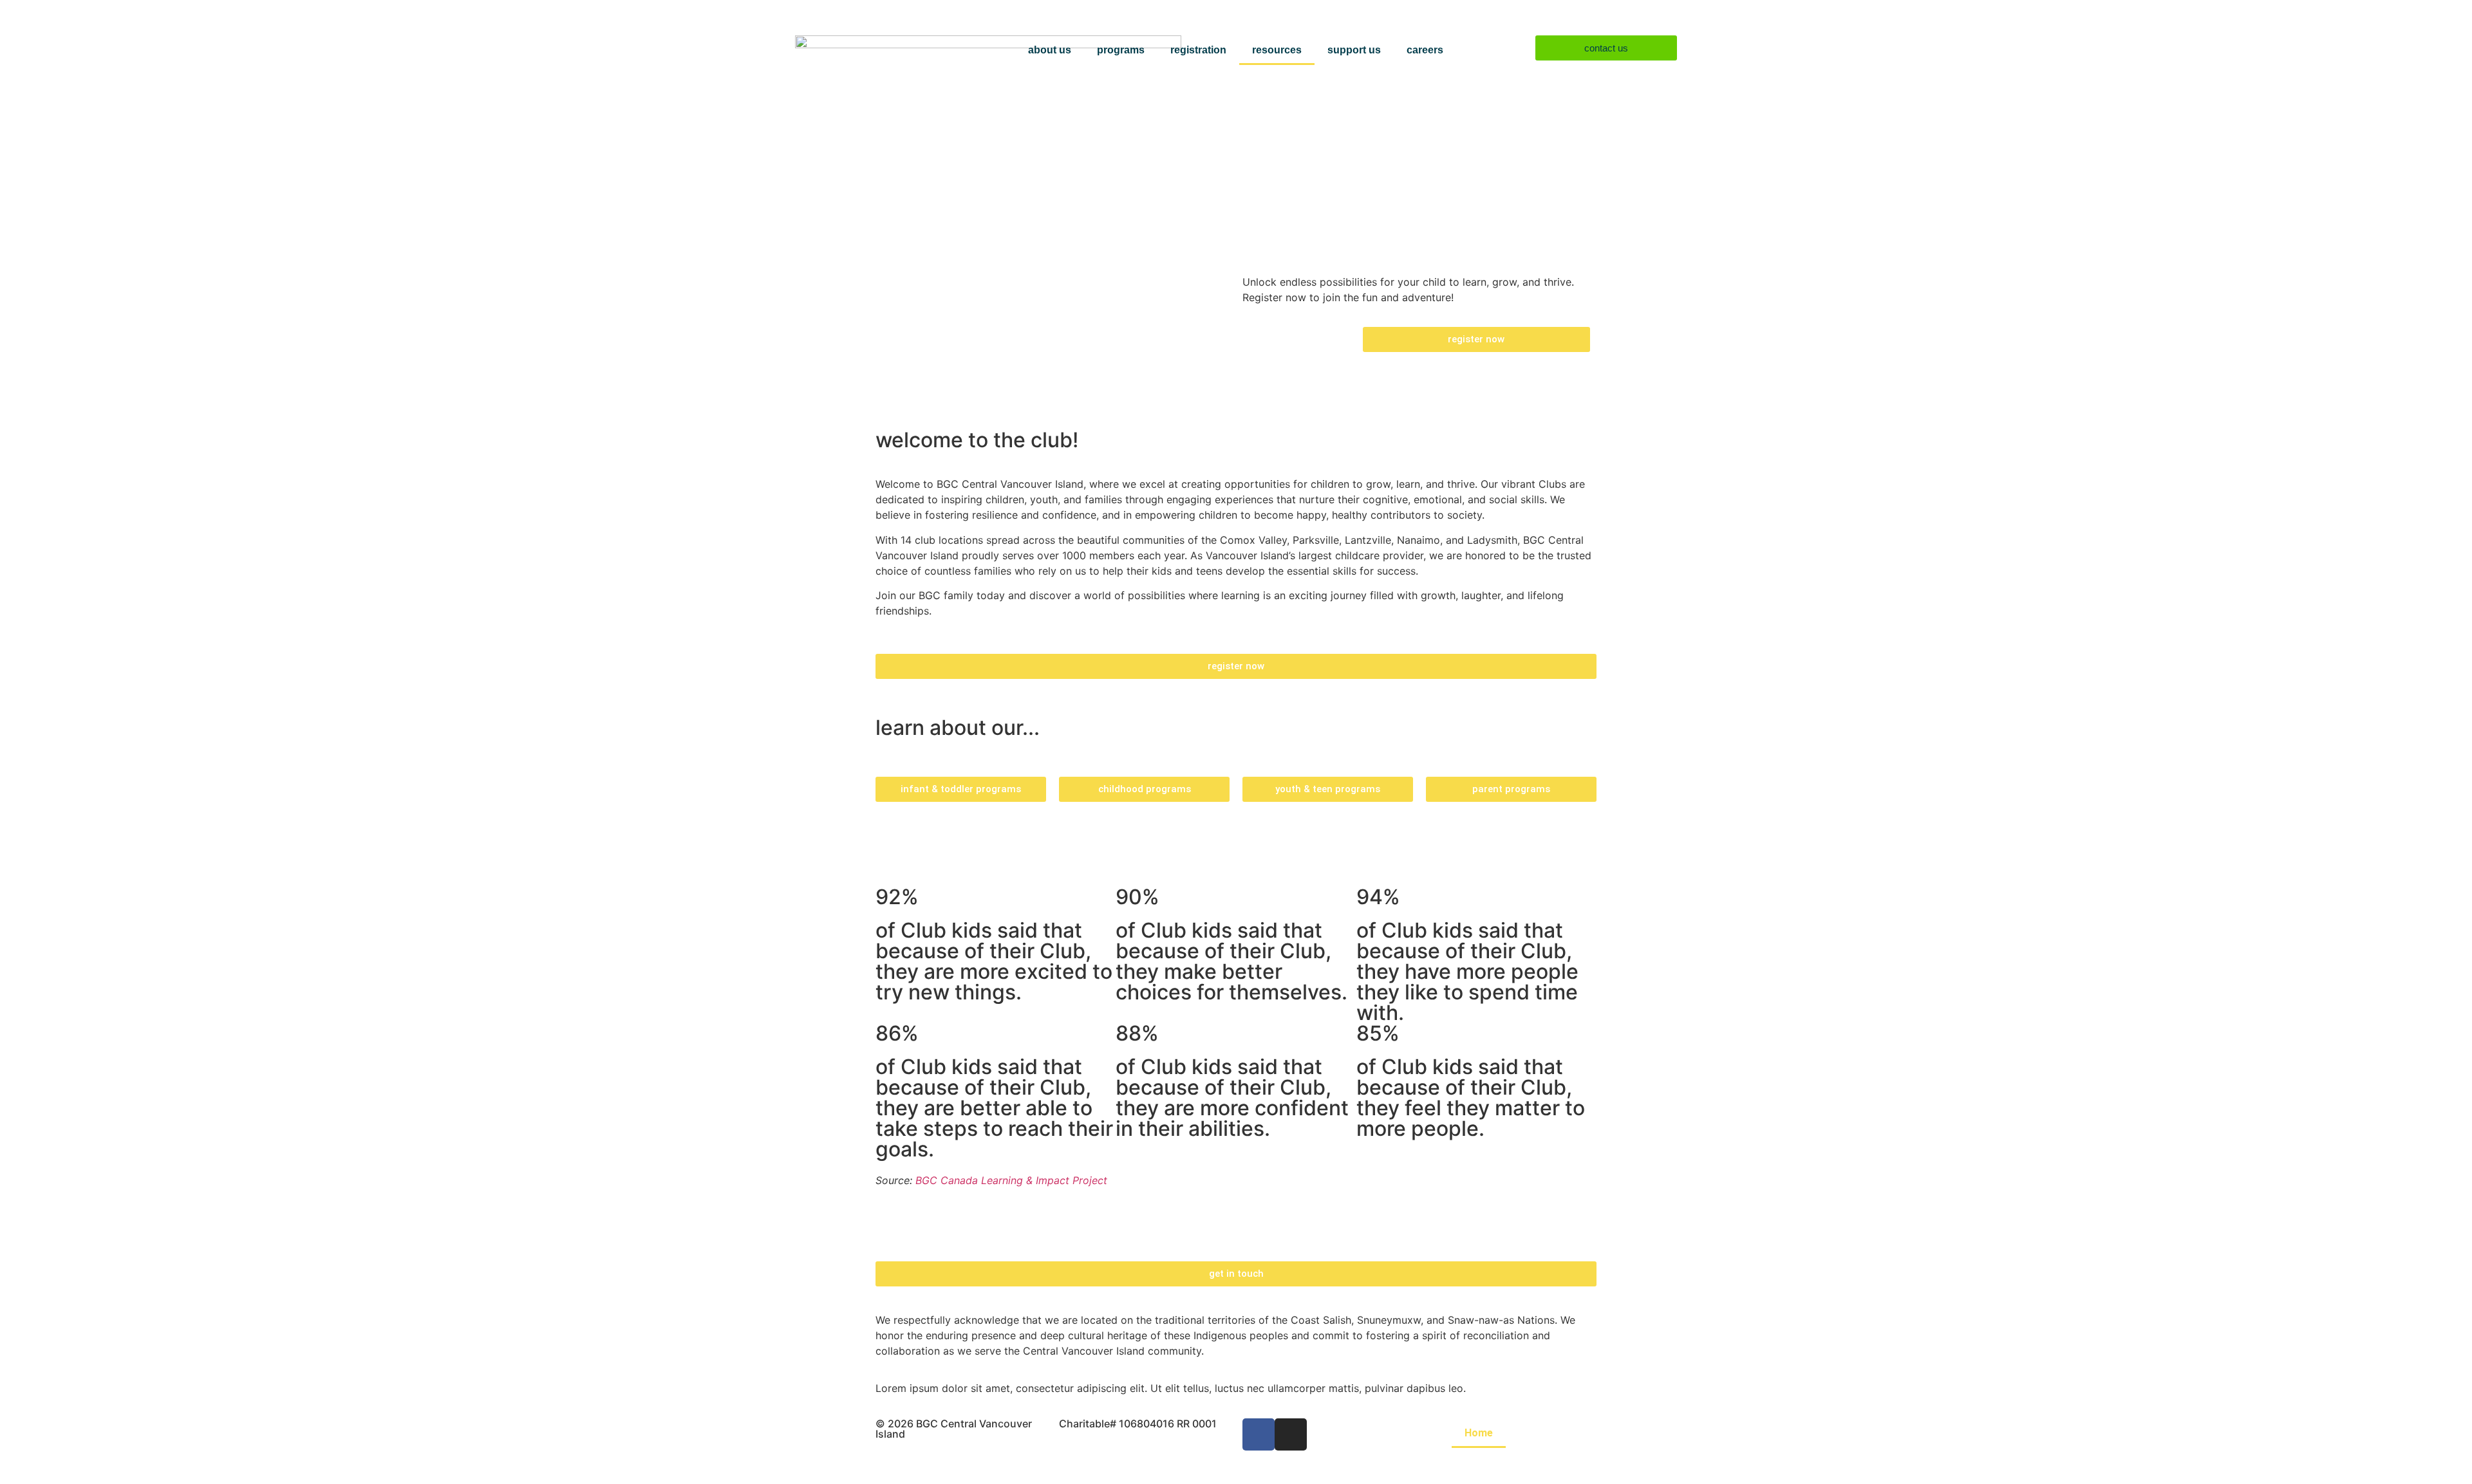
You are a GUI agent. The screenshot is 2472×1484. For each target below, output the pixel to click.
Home (1479, 1433)
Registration (1198, 50)
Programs (1121, 50)
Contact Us (1481, 1462)
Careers (1425, 50)
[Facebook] (1259, 1434)
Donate (1552, 1462)
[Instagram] (1291, 1434)
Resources (1277, 50)
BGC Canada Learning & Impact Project (1011, 1180)
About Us (1050, 50)
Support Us (1354, 50)
